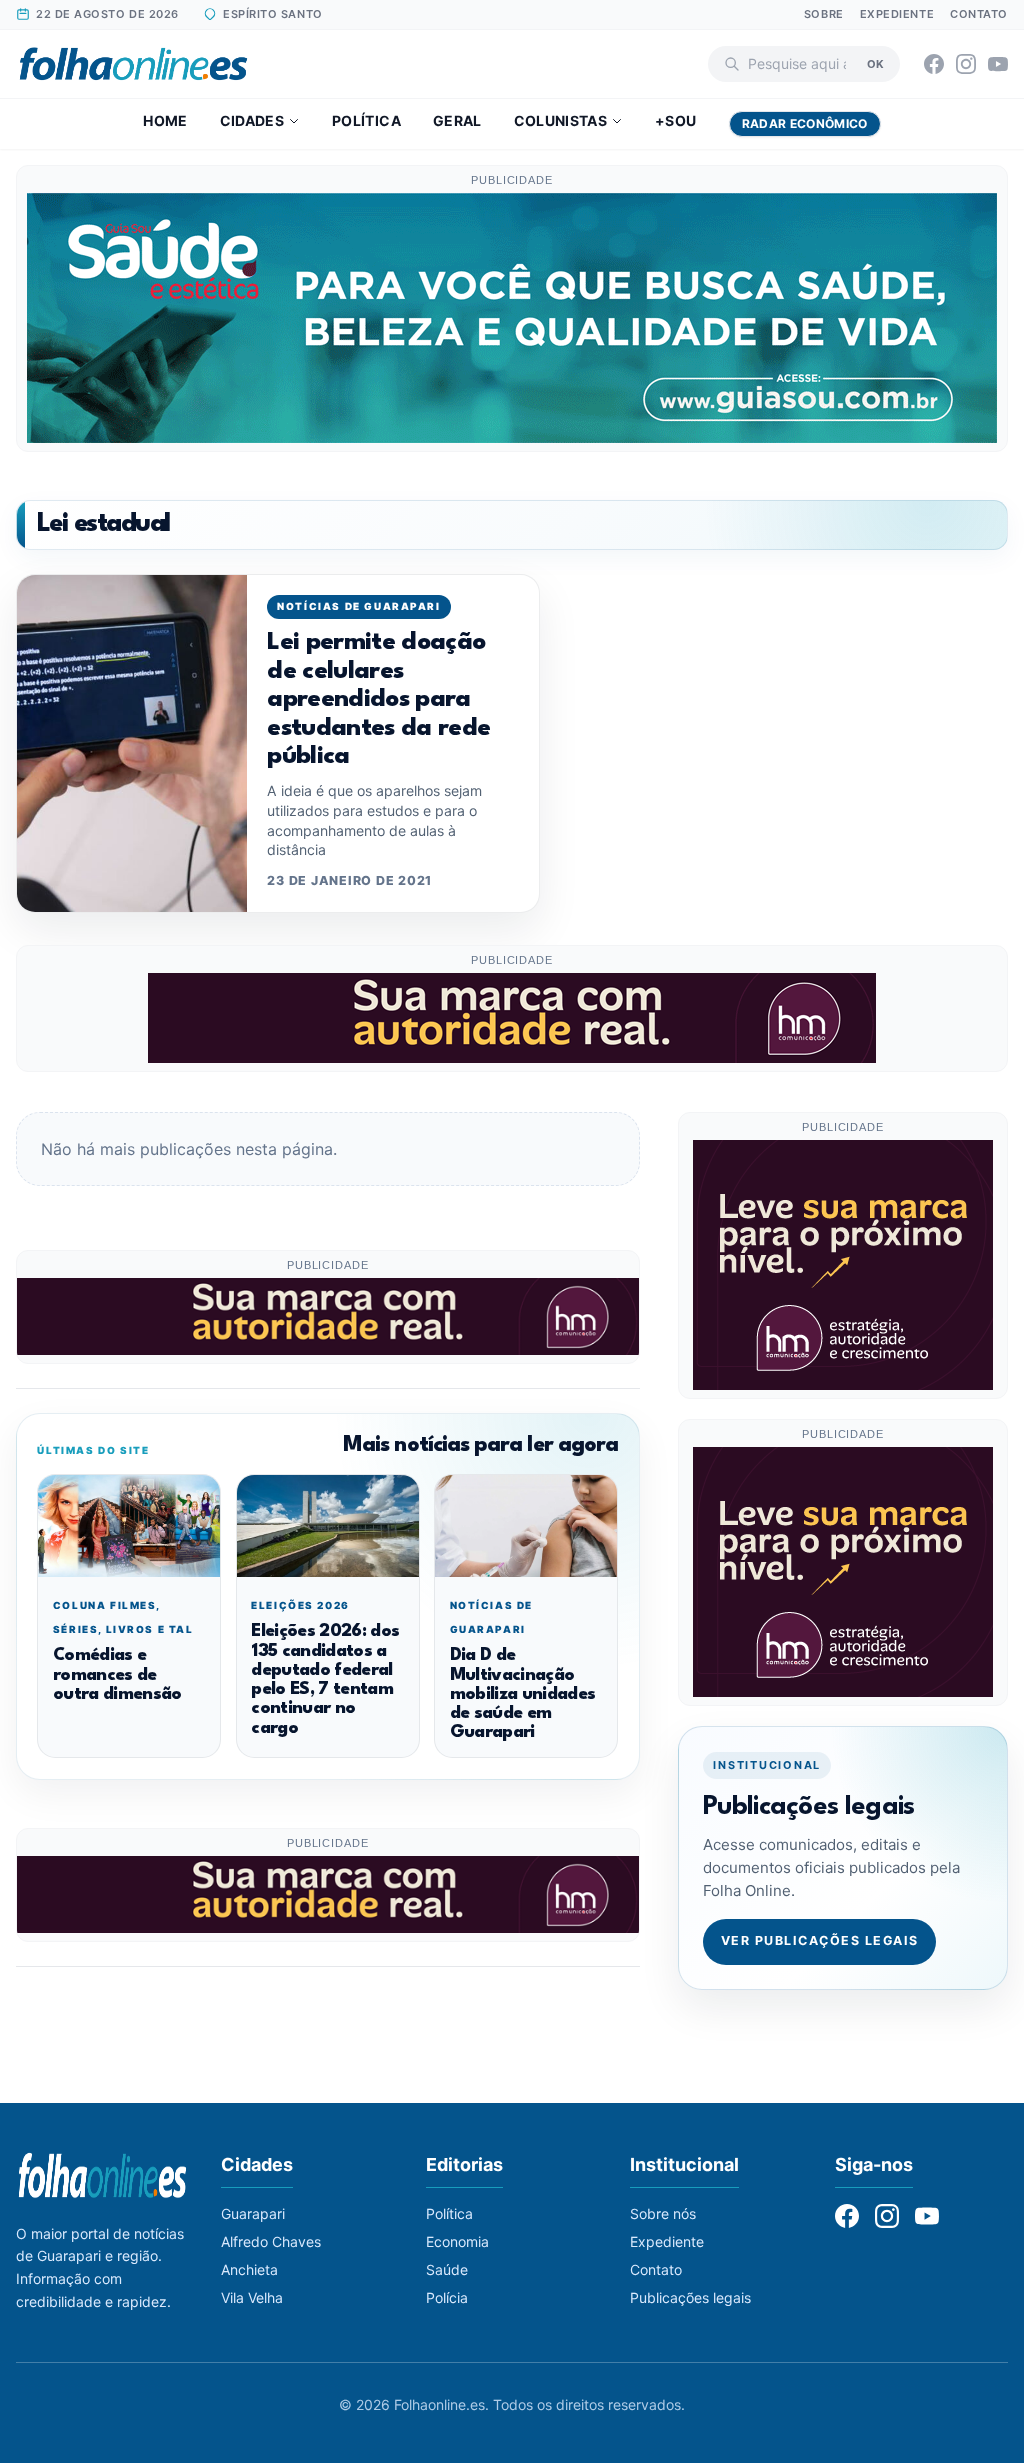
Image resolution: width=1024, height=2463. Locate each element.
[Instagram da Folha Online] (966, 64)
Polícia (447, 2297)
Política (366, 120)
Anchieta (249, 2269)
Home (165, 120)
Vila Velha (252, 2297)
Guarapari (253, 2213)
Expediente (897, 14)
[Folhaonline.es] (133, 64)
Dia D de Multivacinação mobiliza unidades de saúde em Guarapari (523, 1694)
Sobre (824, 14)
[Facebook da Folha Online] (934, 64)
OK (875, 63)
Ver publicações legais (820, 1940)
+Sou (675, 120)
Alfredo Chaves (271, 2241)
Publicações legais (690, 2297)
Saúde (447, 2269)
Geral (457, 120)
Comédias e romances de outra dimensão (117, 1675)
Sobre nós (663, 2213)
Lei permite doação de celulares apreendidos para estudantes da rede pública (378, 700)
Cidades (252, 120)
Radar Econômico (805, 123)
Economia (457, 2241)
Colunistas (561, 120)
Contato (979, 14)
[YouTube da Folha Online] (998, 64)
